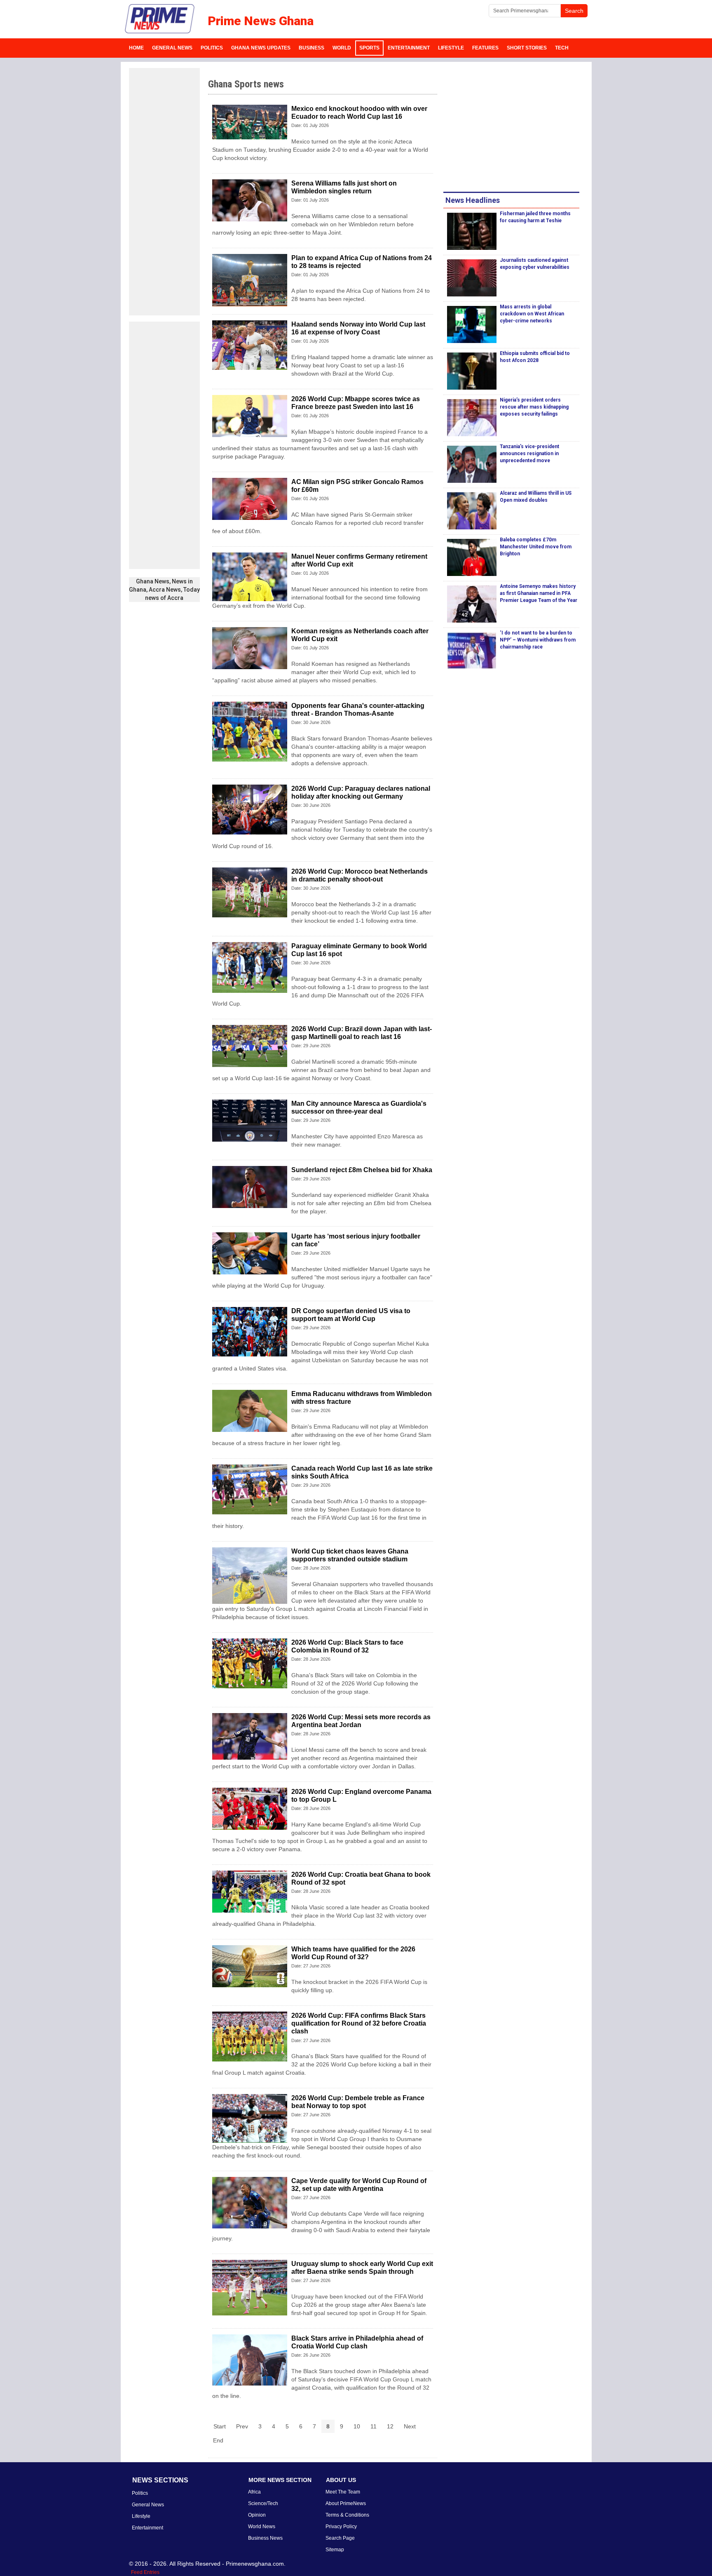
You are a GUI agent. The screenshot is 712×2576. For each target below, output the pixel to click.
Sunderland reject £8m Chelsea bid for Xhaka (362, 1170)
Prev (242, 2426)
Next (410, 2426)
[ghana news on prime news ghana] (160, 19)
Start (220, 2426)
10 (357, 2426)
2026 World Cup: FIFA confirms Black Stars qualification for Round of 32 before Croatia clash (359, 2023)
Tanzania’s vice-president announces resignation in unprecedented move (529, 454)
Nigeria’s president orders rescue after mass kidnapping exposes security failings (534, 407)
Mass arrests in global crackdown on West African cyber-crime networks (532, 314)
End (218, 2440)
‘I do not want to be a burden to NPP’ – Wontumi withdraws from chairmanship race (538, 640)
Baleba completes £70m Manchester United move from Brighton (536, 547)
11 (374, 2426)
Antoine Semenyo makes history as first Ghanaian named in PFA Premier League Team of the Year (539, 593)
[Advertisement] (164, 192)
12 (390, 2426)
